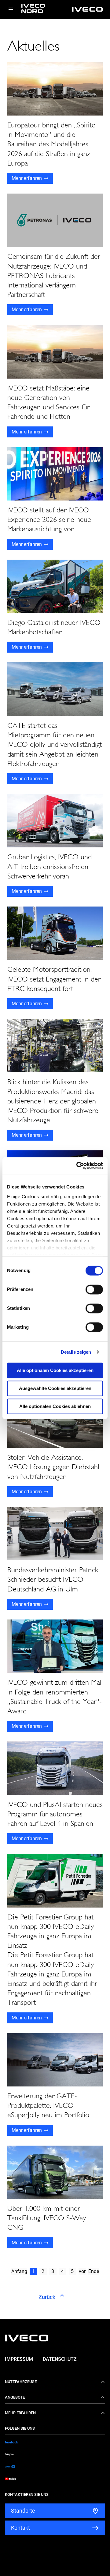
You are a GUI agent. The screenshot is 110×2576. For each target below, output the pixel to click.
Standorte (23, 2511)
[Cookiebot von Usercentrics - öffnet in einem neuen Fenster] (78, 1166)
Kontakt (20, 2528)
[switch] (94, 1289)
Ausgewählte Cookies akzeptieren (55, 1388)
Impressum (19, 2359)
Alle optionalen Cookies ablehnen (55, 1406)
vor (82, 2271)
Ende (94, 2271)
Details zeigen (76, 1352)
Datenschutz (60, 2359)
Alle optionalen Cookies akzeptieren (55, 1370)
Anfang (19, 2271)
